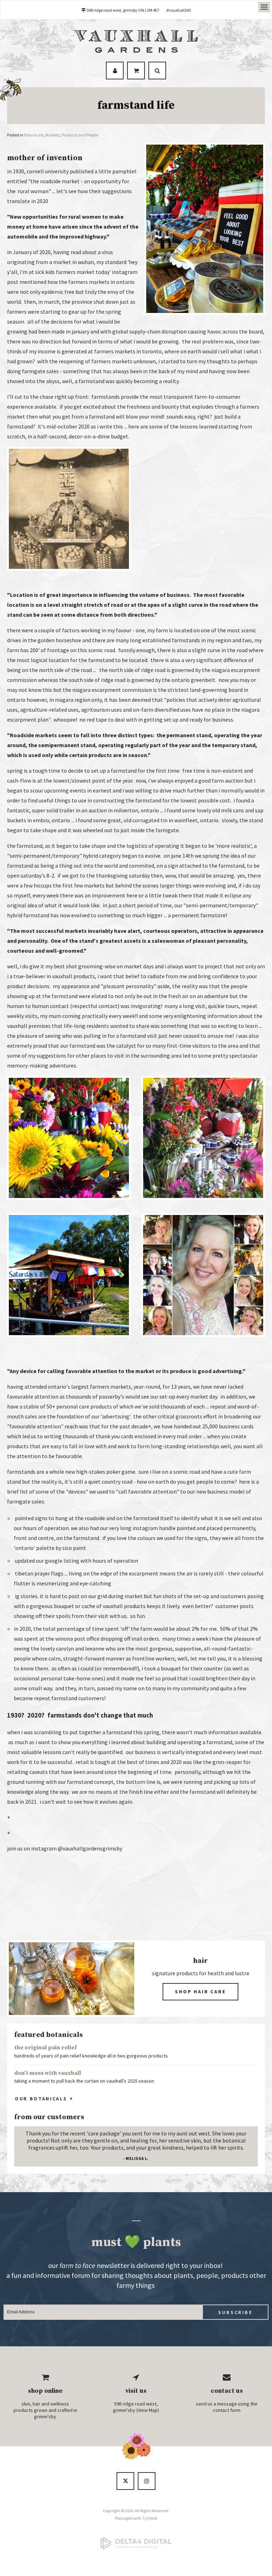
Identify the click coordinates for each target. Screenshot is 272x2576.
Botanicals (34, 135)
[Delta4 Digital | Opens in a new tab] (136, 2543)
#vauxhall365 (179, 10)
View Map (148, 2410)
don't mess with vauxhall (48, 2073)
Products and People (80, 135)
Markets (53, 135)
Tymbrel (150, 2518)
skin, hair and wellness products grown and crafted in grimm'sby (45, 2410)
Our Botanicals (41, 2099)
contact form (227, 2410)
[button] (69, 569)
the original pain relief (46, 2048)
